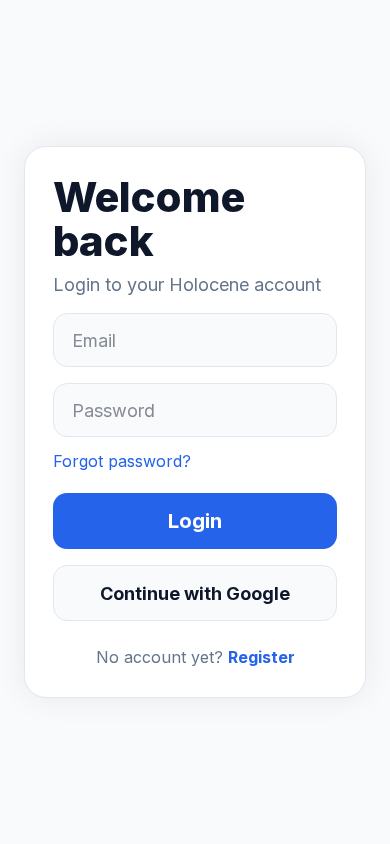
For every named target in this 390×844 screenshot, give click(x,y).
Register (261, 657)
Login (195, 521)
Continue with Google (195, 593)
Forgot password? (122, 461)
